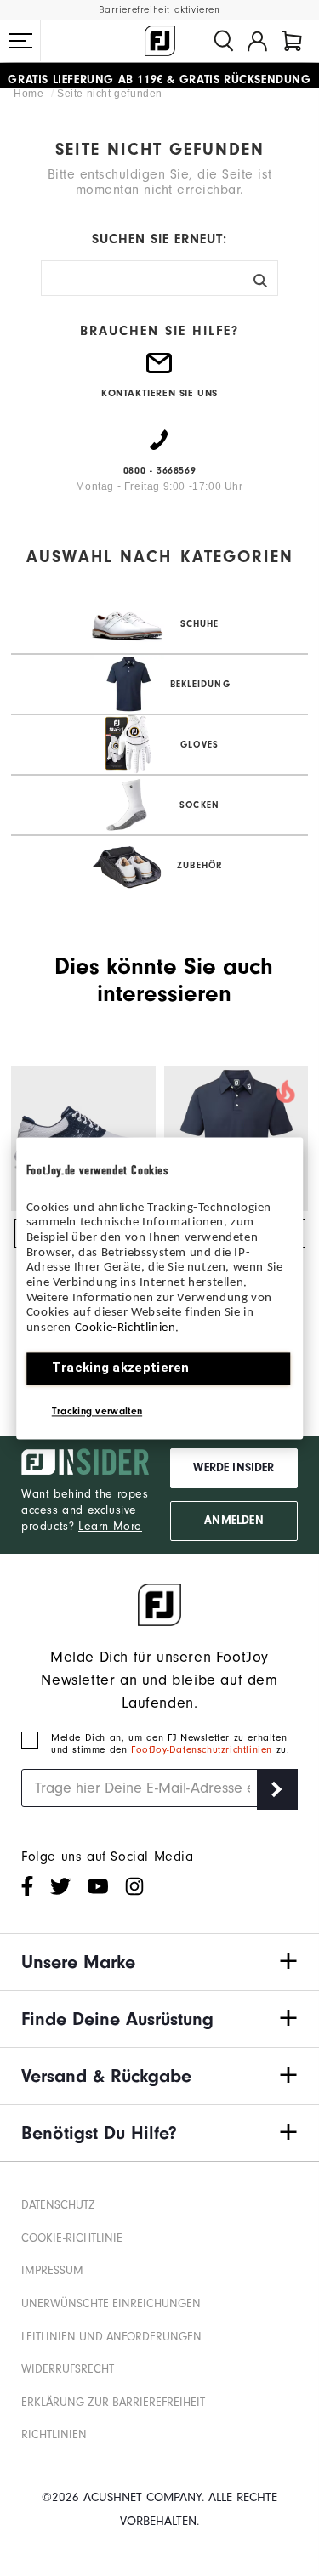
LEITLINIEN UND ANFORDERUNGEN (111, 2337)
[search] (224, 41)
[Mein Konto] (257, 41)
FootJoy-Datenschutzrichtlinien (204, 1749)
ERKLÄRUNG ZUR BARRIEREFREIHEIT (113, 2402)
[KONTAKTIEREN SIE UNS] (160, 370)
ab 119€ (85, 76)
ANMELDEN (234, 1521)
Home (30, 94)
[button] (20, 41)
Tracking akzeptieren (121, 1368)
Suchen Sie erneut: (159, 239)
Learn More (110, 1526)
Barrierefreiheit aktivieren (159, 10)
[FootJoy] (160, 41)
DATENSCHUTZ (58, 2205)
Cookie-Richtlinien (125, 1328)
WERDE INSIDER (234, 1468)
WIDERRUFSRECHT (68, 2369)
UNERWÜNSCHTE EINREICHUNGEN (111, 2303)
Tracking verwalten (97, 1411)
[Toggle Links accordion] (159, 1962)
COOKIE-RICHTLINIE (72, 2238)
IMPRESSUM (52, 2270)
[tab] (292, 41)
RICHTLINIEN (54, 2434)
